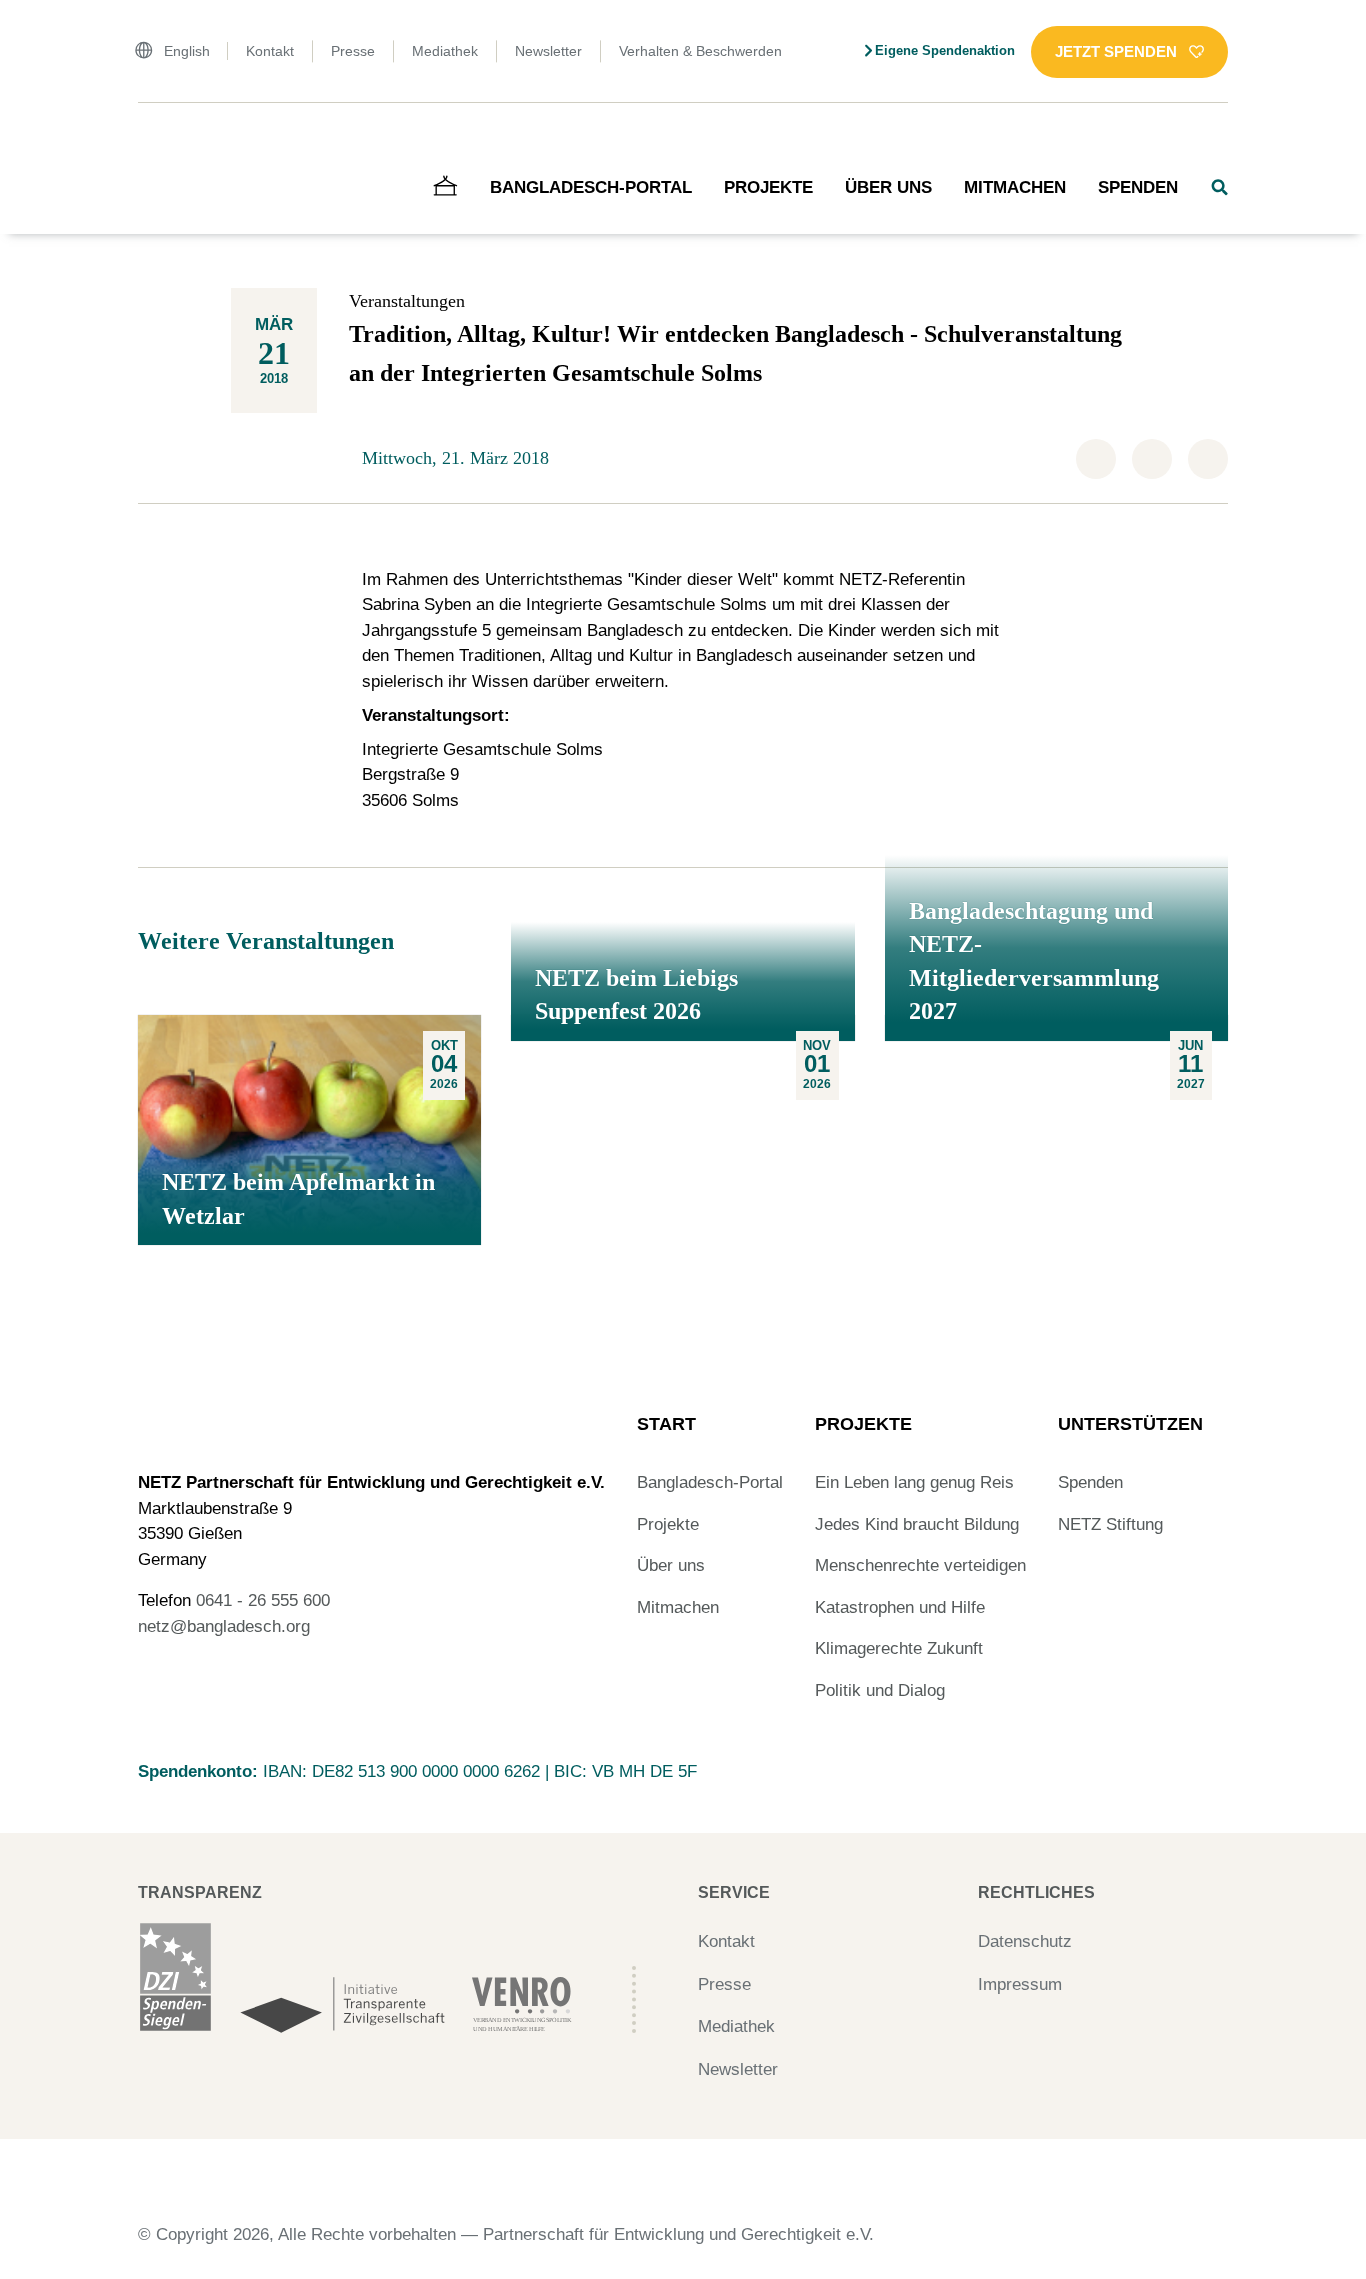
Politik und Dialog (880, 1690)
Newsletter (548, 51)
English (187, 51)
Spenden (1138, 187)
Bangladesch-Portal (591, 187)
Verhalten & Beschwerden (700, 51)
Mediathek (445, 51)
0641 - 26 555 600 (263, 1600)
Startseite (166, 144)
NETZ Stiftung (1110, 1524)
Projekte (768, 187)
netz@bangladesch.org (224, 1626)
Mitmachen (1015, 187)
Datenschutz (1025, 1941)
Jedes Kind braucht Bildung (917, 1524)
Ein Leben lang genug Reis (914, 1482)
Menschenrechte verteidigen (920, 1565)
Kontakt (270, 51)
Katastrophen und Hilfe (900, 1607)
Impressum (1020, 1984)
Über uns (888, 187)
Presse (353, 51)
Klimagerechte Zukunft (899, 1648)
